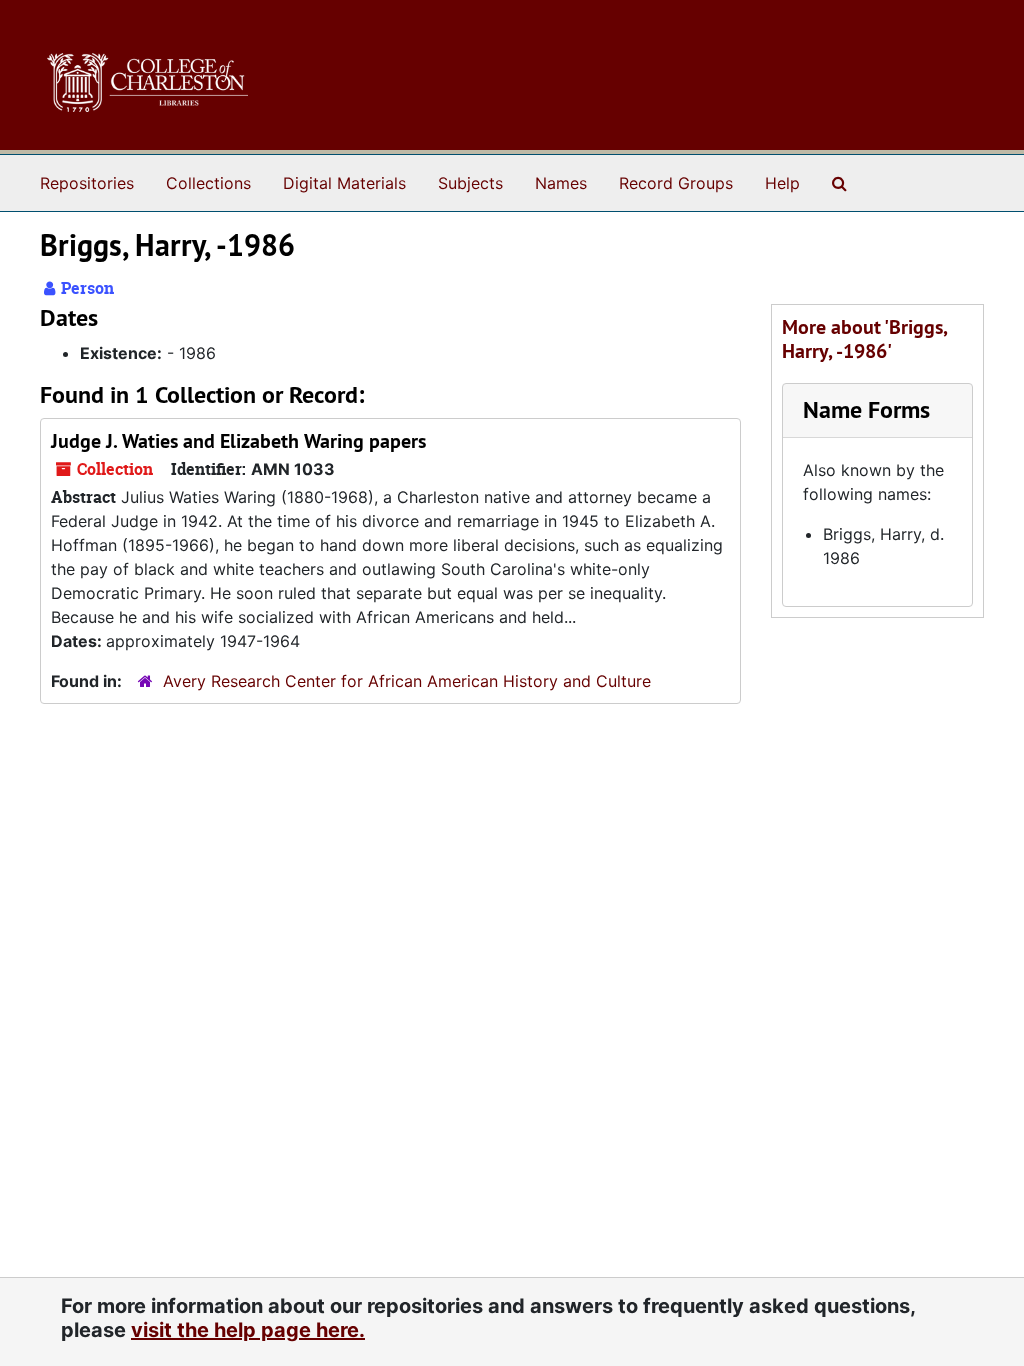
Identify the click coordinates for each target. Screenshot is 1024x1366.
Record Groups (676, 183)
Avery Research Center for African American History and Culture (407, 681)
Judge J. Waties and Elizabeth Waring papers (238, 441)
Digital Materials (344, 183)
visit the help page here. (248, 1330)
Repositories (87, 183)
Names (561, 183)
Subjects (470, 183)
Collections (208, 183)
